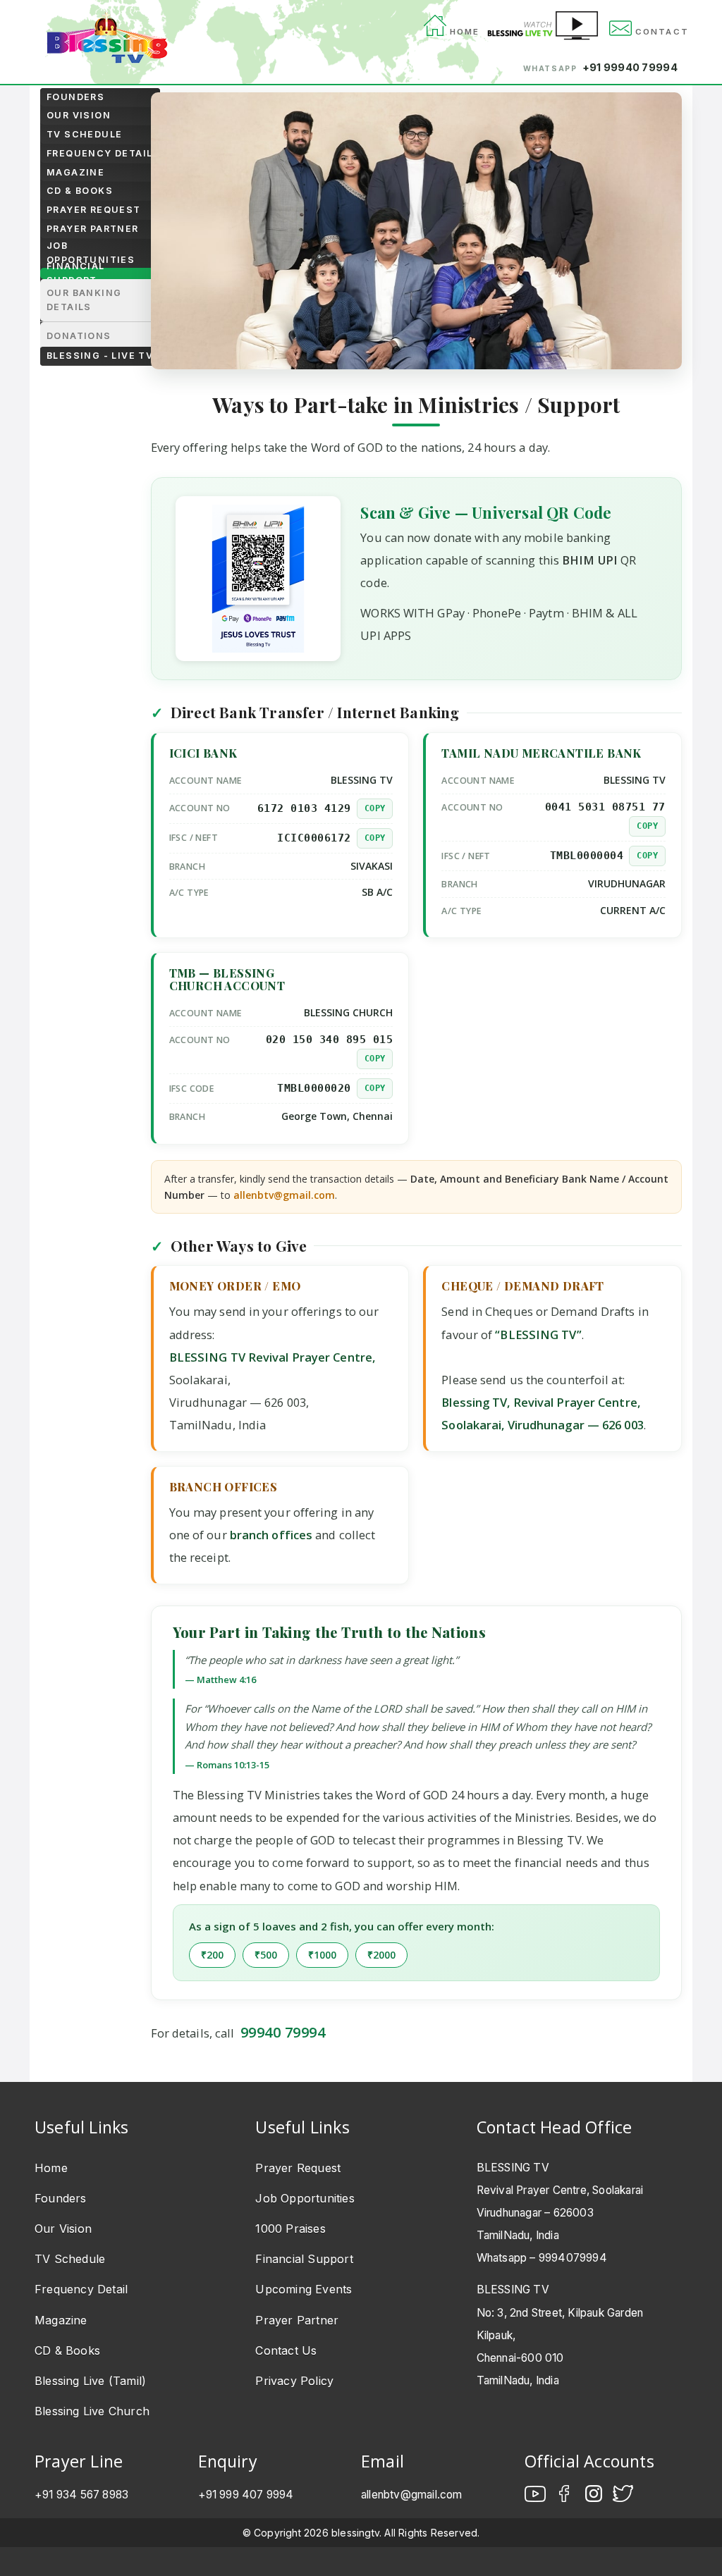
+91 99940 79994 (630, 67)
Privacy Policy (294, 2381)
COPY (375, 808)
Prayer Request (94, 210)
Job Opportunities (91, 253)
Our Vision (79, 115)
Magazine (75, 172)
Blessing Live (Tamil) (90, 2381)
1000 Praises (290, 2229)
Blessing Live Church (92, 2411)
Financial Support (76, 273)
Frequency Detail (99, 153)
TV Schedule (84, 134)
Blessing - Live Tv (100, 356)
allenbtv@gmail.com (284, 1195)
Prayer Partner (93, 229)
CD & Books (80, 191)
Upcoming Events (304, 2289)
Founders (75, 97)
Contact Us (286, 2350)
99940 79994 (283, 2032)
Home (51, 2168)
